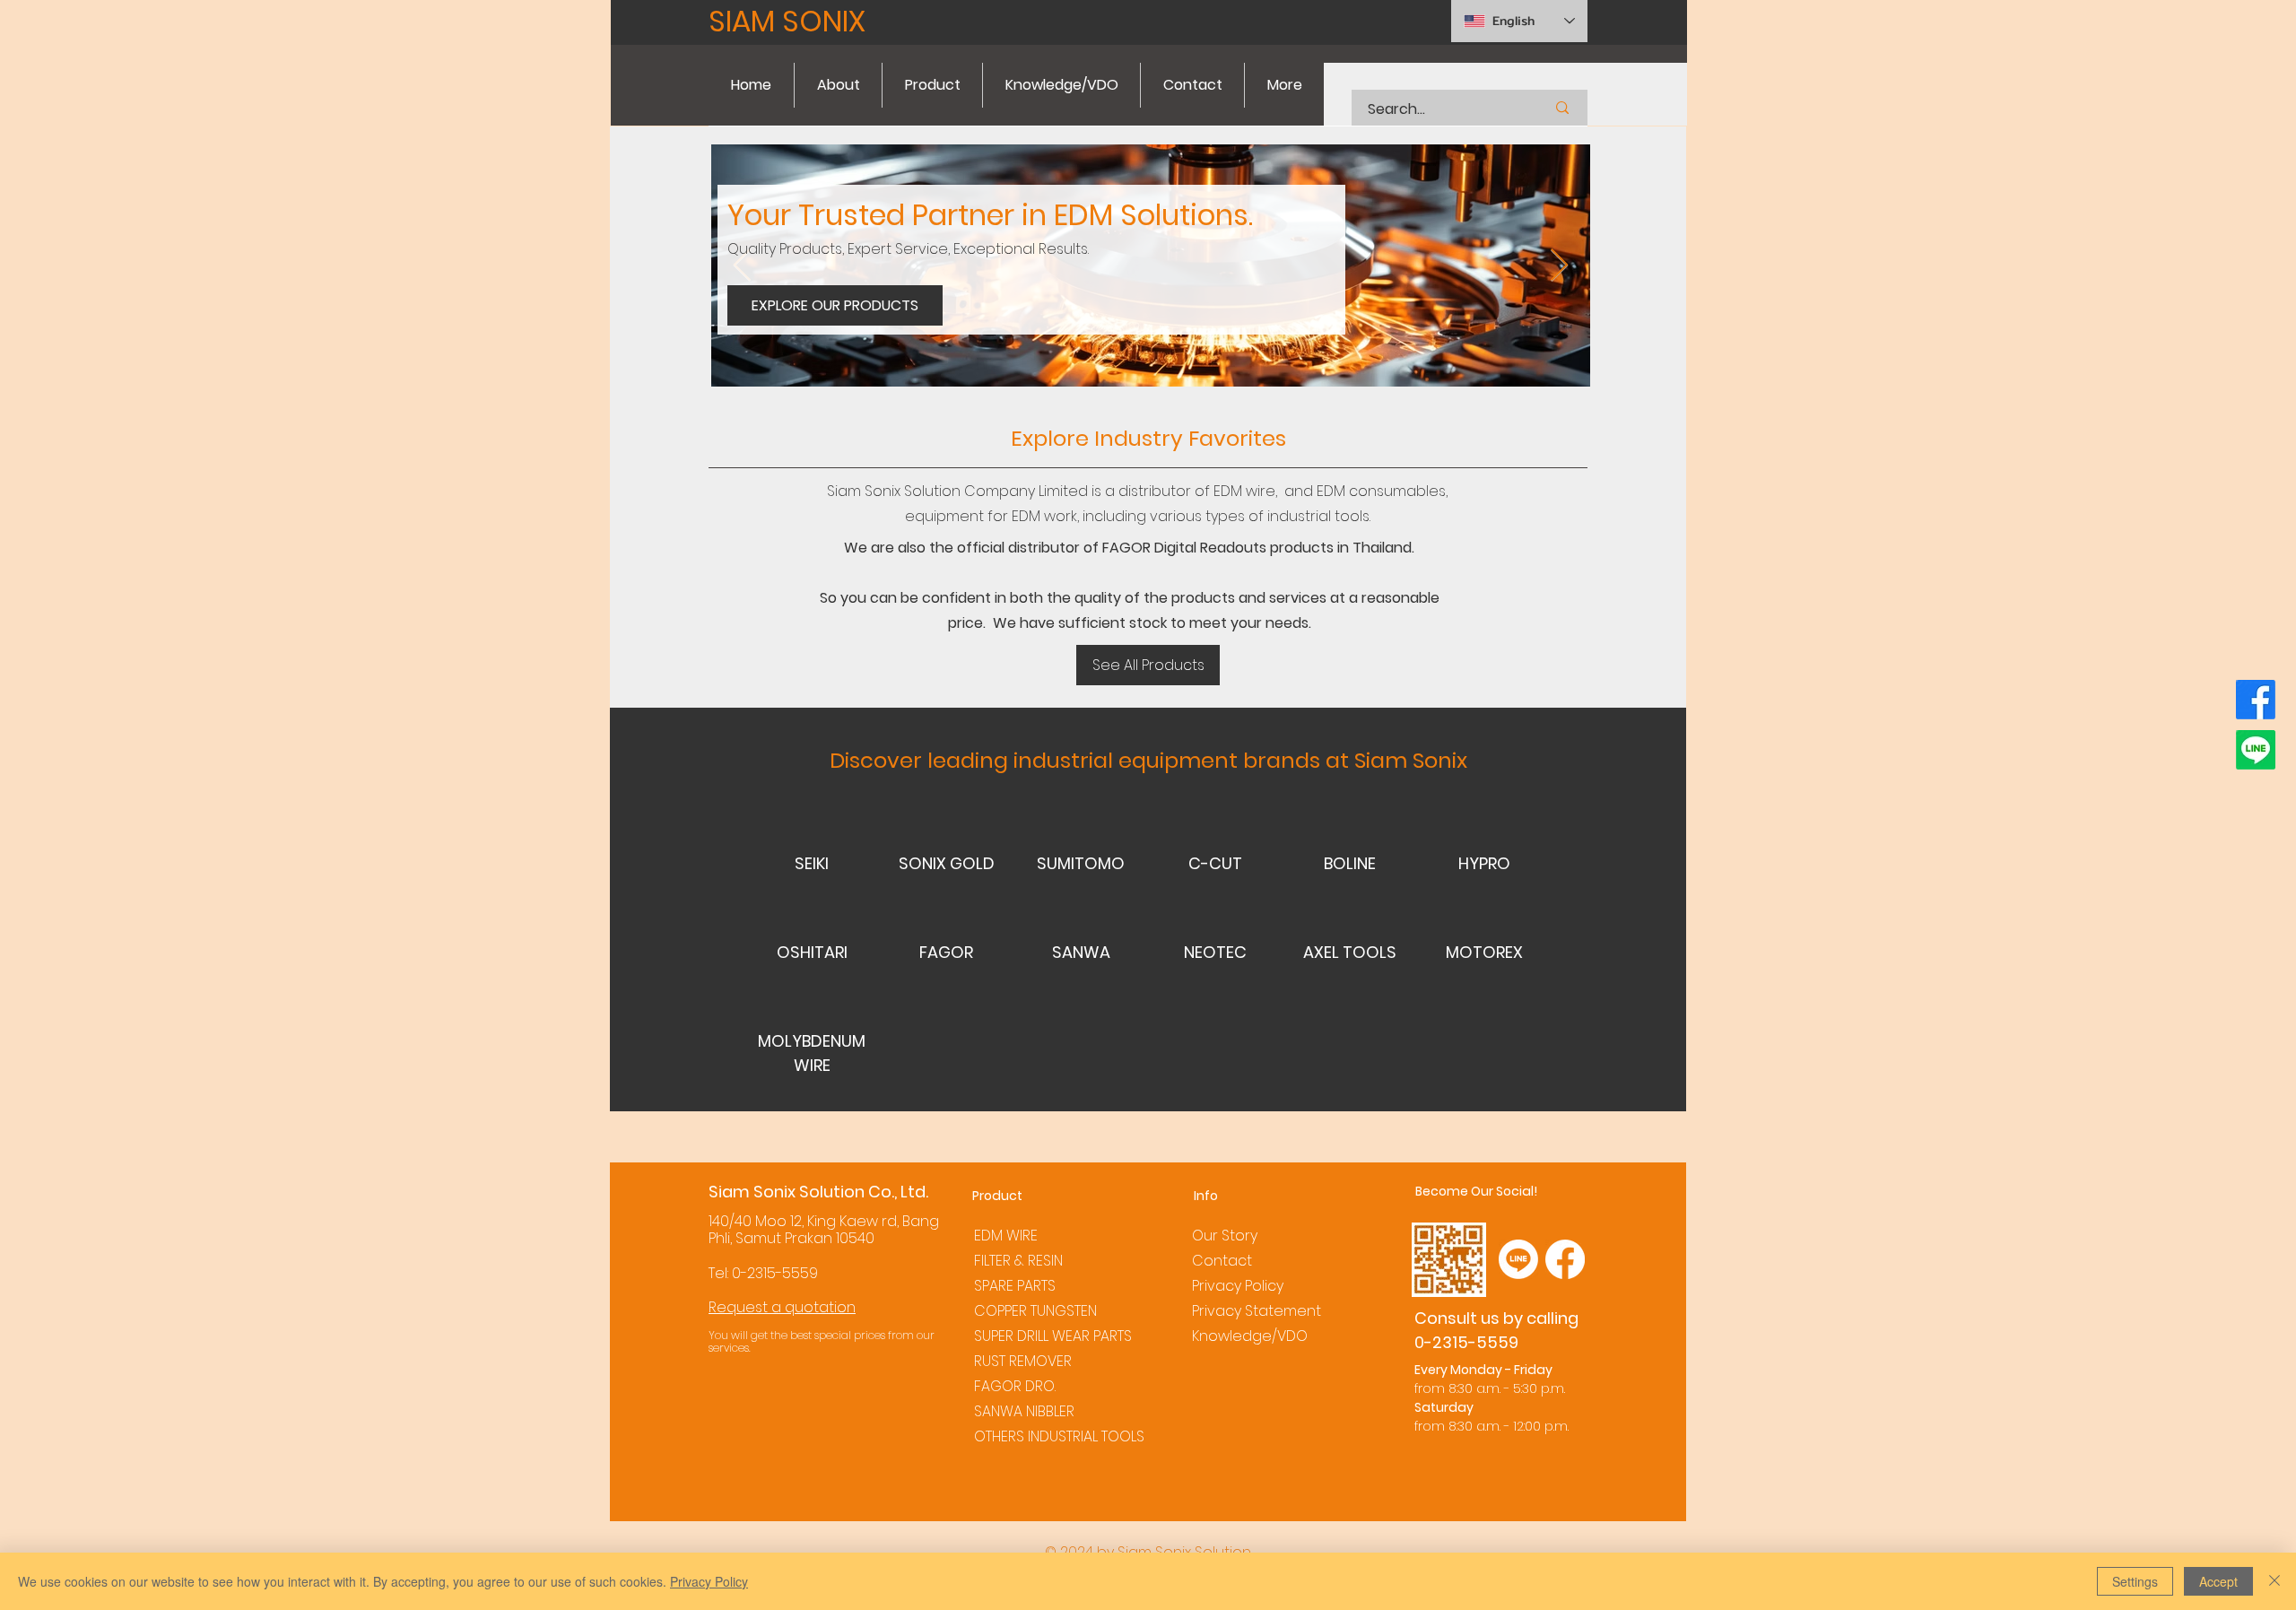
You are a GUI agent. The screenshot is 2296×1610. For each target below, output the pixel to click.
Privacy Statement (1257, 1311)
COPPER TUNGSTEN (1035, 1311)
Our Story (1225, 1236)
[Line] (2256, 750)
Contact (1222, 1261)
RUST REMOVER (1023, 1361)
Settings (2135, 1581)
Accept (2218, 1581)
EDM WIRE (1006, 1236)
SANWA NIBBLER (1024, 1411)
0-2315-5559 (775, 1273)
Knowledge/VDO (1250, 1336)
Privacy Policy (1238, 1286)
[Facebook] (2256, 700)
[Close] (2274, 1581)
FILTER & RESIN (1018, 1261)
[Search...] (1562, 108)
